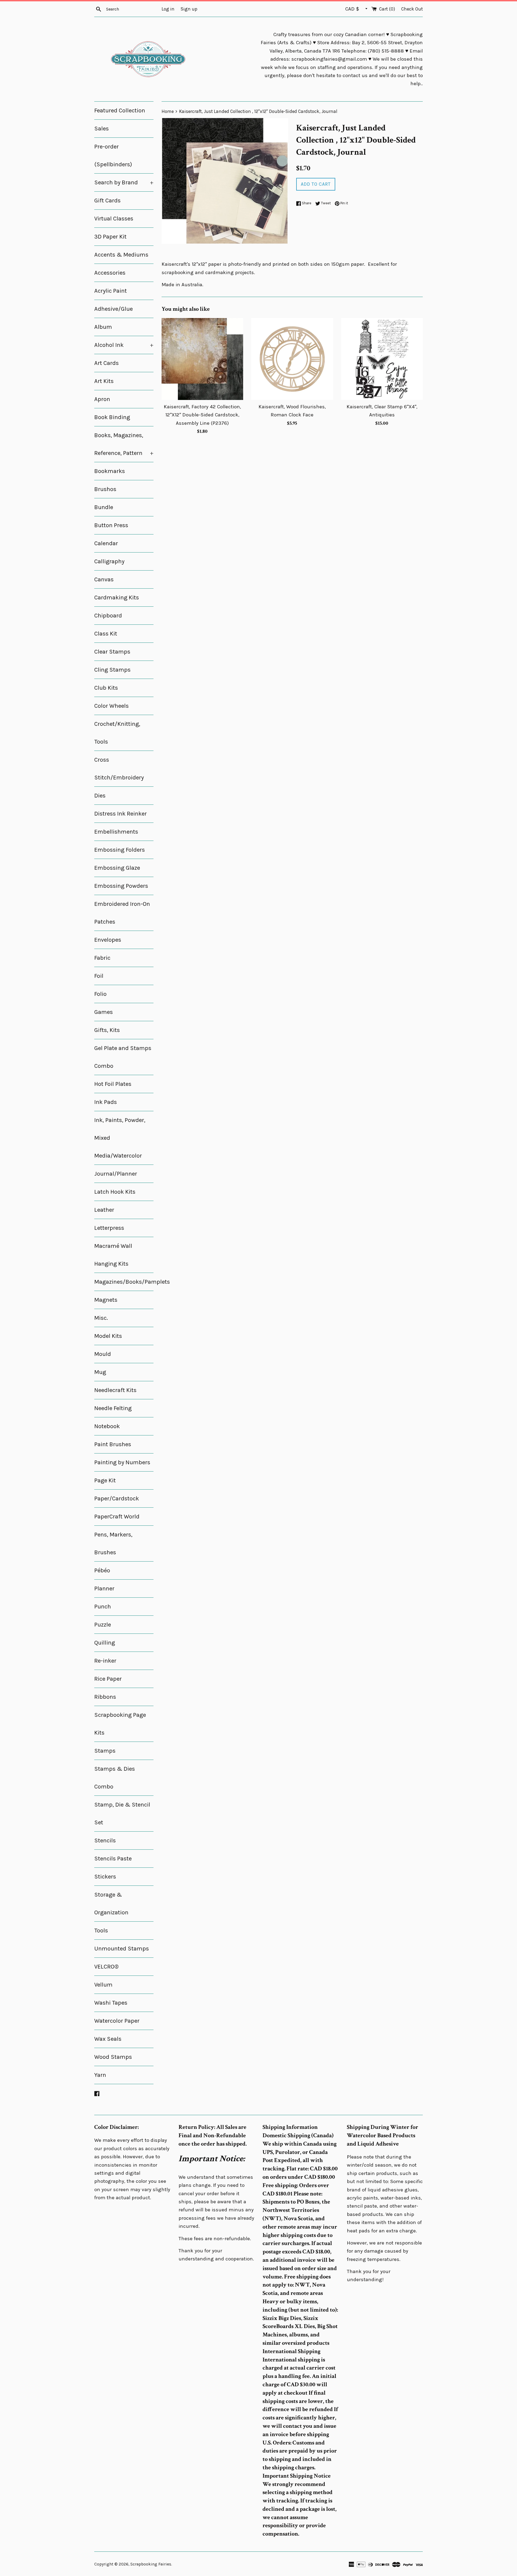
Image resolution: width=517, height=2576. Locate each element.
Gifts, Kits (107, 1030)
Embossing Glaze (117, 868)
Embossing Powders (121, 886)
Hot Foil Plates (113, 1084)
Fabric (102, 958)
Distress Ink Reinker (120, 814)
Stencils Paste (113, 1859)
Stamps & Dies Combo (115, 1778)
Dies (100, 796)
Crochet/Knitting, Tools (117, 733)
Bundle (104, 507)
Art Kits (104, 381)
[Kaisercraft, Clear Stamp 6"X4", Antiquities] (382, 359)
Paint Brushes (113, 1444)
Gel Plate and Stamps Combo (123, 1057)
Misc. (101, 1318)
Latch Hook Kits (115, 1192)
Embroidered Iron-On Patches (122, 913)
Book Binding (112, 417)
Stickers (105, 1877)
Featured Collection (120, 111)
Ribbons (105, 1697)
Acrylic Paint (111, 291)
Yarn (100, 2075)
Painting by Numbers (122, 1462)
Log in (168, 9)
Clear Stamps (112, 652)
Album (103, 327)
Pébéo (102, 1570)
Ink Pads (106, 1102)
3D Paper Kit (110, 237)
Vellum (103, 1985)
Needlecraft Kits (115, 1390)
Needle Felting (113, 1408)
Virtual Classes (114, 219)
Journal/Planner (116, 1174)
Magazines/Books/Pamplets (124, 1282)
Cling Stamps (112, 670)
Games (104, 1012)
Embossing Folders (120, 850)
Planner (104, 1589)
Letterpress (109, 1228)
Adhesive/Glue (113, 309)
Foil (99, 976)
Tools (101, 1931)
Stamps (105, 1751)
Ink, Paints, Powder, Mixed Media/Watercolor (120, 1138)
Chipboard (108, 616)
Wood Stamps (113, 2057)
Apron (102, 399)
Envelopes (108, 940)
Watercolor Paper (117, 2021)
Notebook (107, 1426)
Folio (100, 994)
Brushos (105, 489)
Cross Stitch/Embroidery (119, 769)
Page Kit (105, 1480)
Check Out (412, 9)
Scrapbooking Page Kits (120, 1724)
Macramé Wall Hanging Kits (113, 1255)
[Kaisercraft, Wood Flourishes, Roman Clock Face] (292, 359)
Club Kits (106, 688)
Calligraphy (109, 561)
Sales (102, 129)
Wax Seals (108, 2039)
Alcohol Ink (124, 345)
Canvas (104, 579)
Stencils (105, 1841)
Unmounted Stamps (122, 1949)
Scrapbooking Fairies (151, 2564)
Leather (104, 1210)
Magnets (106, 1300)
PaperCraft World (117, 1517)
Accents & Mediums (121, 255)
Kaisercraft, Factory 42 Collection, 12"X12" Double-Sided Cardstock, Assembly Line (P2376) (202, 415)
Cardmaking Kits (117, 598)
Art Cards (106, 363)
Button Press (111, 525)
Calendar (106, 543)
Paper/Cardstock (117, 1498)
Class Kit (106, 634)
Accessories (110, 273)
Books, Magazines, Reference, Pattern (124, 444)
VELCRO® (106, 1967)
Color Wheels (111, 706)
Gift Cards (107, 201)
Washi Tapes (111, 2003)
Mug (100, 1372)
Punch (103, 1607)
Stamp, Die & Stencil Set (122, 1814)
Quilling (105, 1643)
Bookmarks (110, 471)
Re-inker (105, 1661)
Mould (103, 1354)
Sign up (189, 9)
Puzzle (103, 1625)
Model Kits (108, 1336)
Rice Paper (108, 1679)
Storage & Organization (111, 1904)
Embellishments (116, 832)
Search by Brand (124, 182)
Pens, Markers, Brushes (113, 1543)
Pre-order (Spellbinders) (113, 156)
